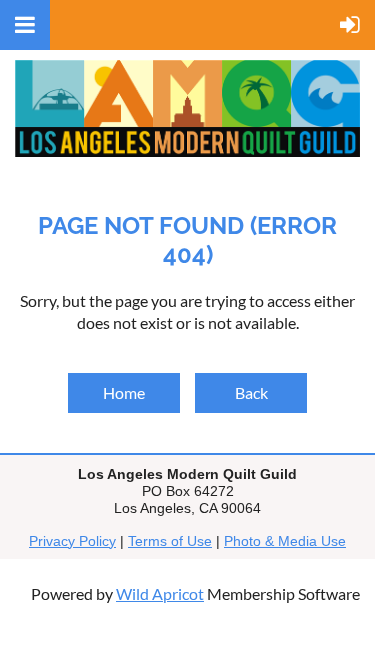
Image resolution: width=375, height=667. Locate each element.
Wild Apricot (160, 593)
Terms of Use (170, 541)
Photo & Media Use (285, 541)
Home (124, 392)
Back (251, 392)
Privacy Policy (72, 541)
